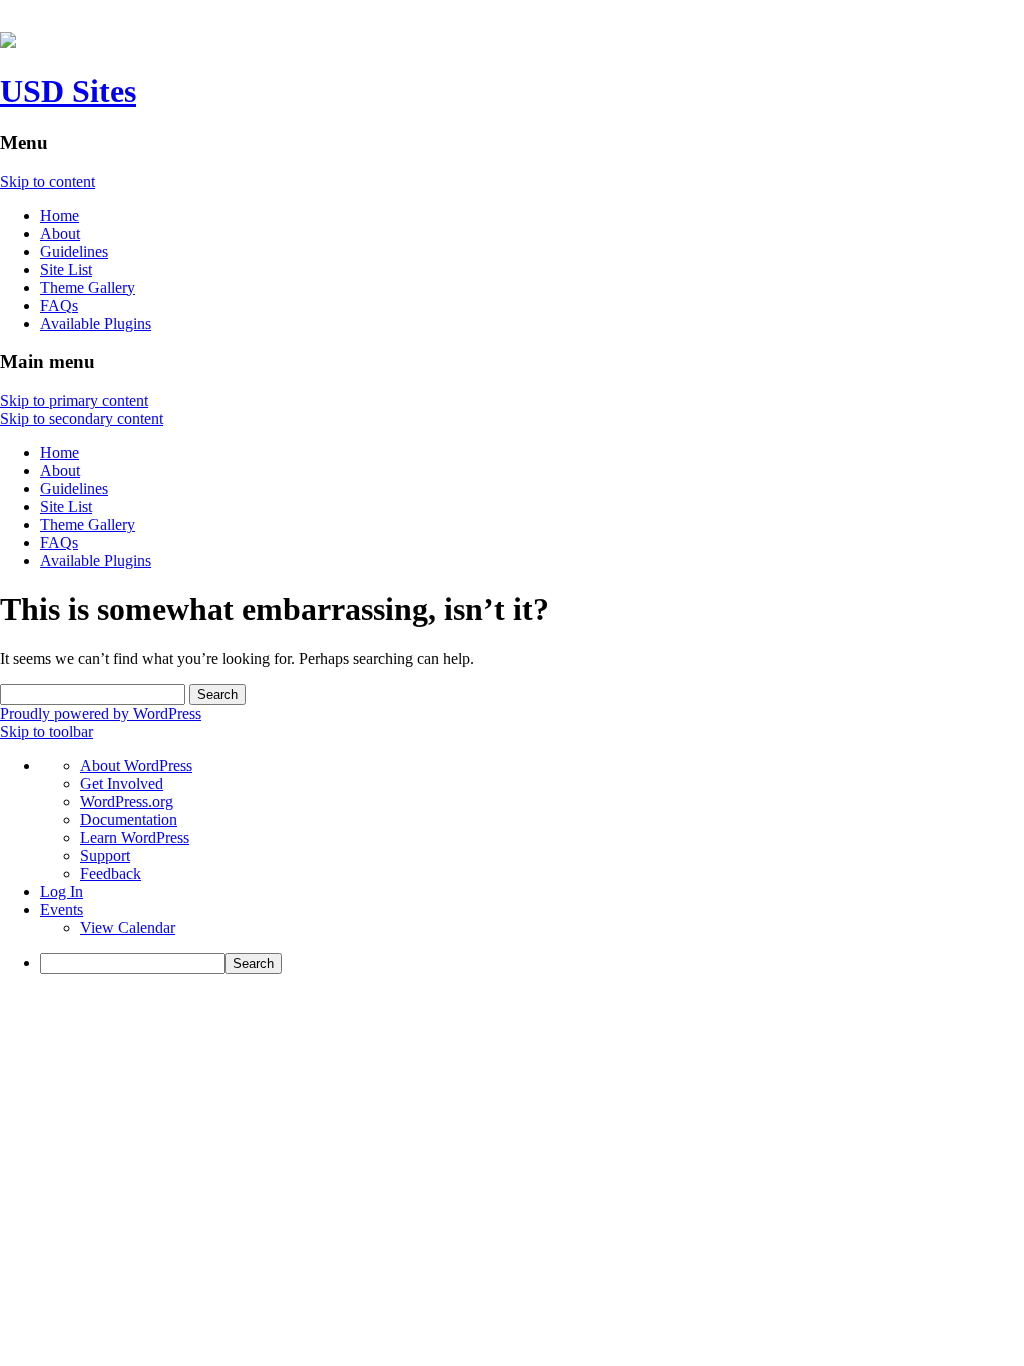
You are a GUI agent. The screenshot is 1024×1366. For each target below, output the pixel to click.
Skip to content (47, 181)
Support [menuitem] (105, 855)
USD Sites (68, 91)
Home (59, 215)
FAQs (59, 305)
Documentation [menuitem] (128, 819)
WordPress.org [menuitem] (126, 801)
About (60, 233)
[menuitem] (532, 963)
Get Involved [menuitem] (121, 783)
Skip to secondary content (81, 418)
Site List (66, 269)
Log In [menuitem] (61, 891)
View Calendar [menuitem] (127, 927)
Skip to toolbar (46, 731)
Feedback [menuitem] (110, 873)
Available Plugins (95, 323)
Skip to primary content (74, 400)
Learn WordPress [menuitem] (134, 837)
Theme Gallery (87, 287)
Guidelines (74, 251)
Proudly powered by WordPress (100, 713)
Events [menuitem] (61, 909)
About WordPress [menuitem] (136, 765)
